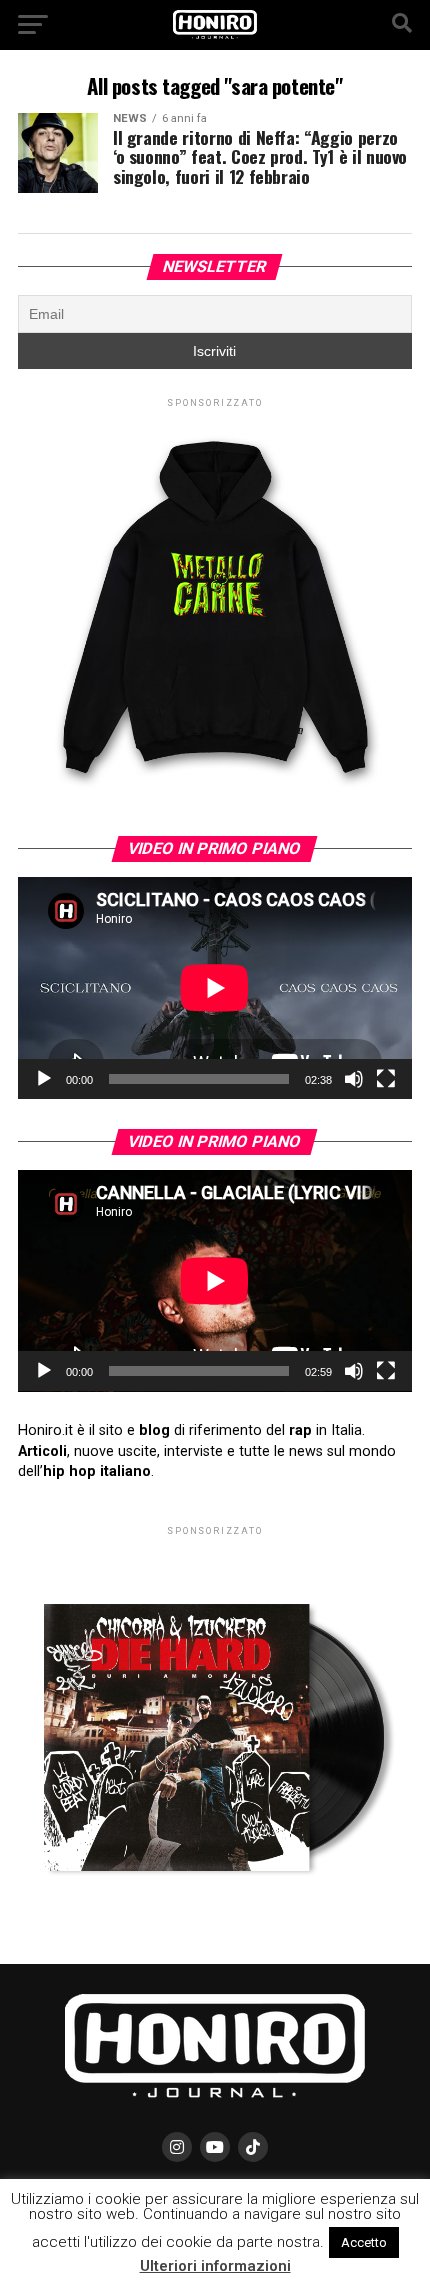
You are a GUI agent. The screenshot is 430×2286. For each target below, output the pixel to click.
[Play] (44, 1079)
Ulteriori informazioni (215, 2266)
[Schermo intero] (386, 1079)
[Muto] (354, 1079)
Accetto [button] (364, 2242)
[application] (215, 988)
